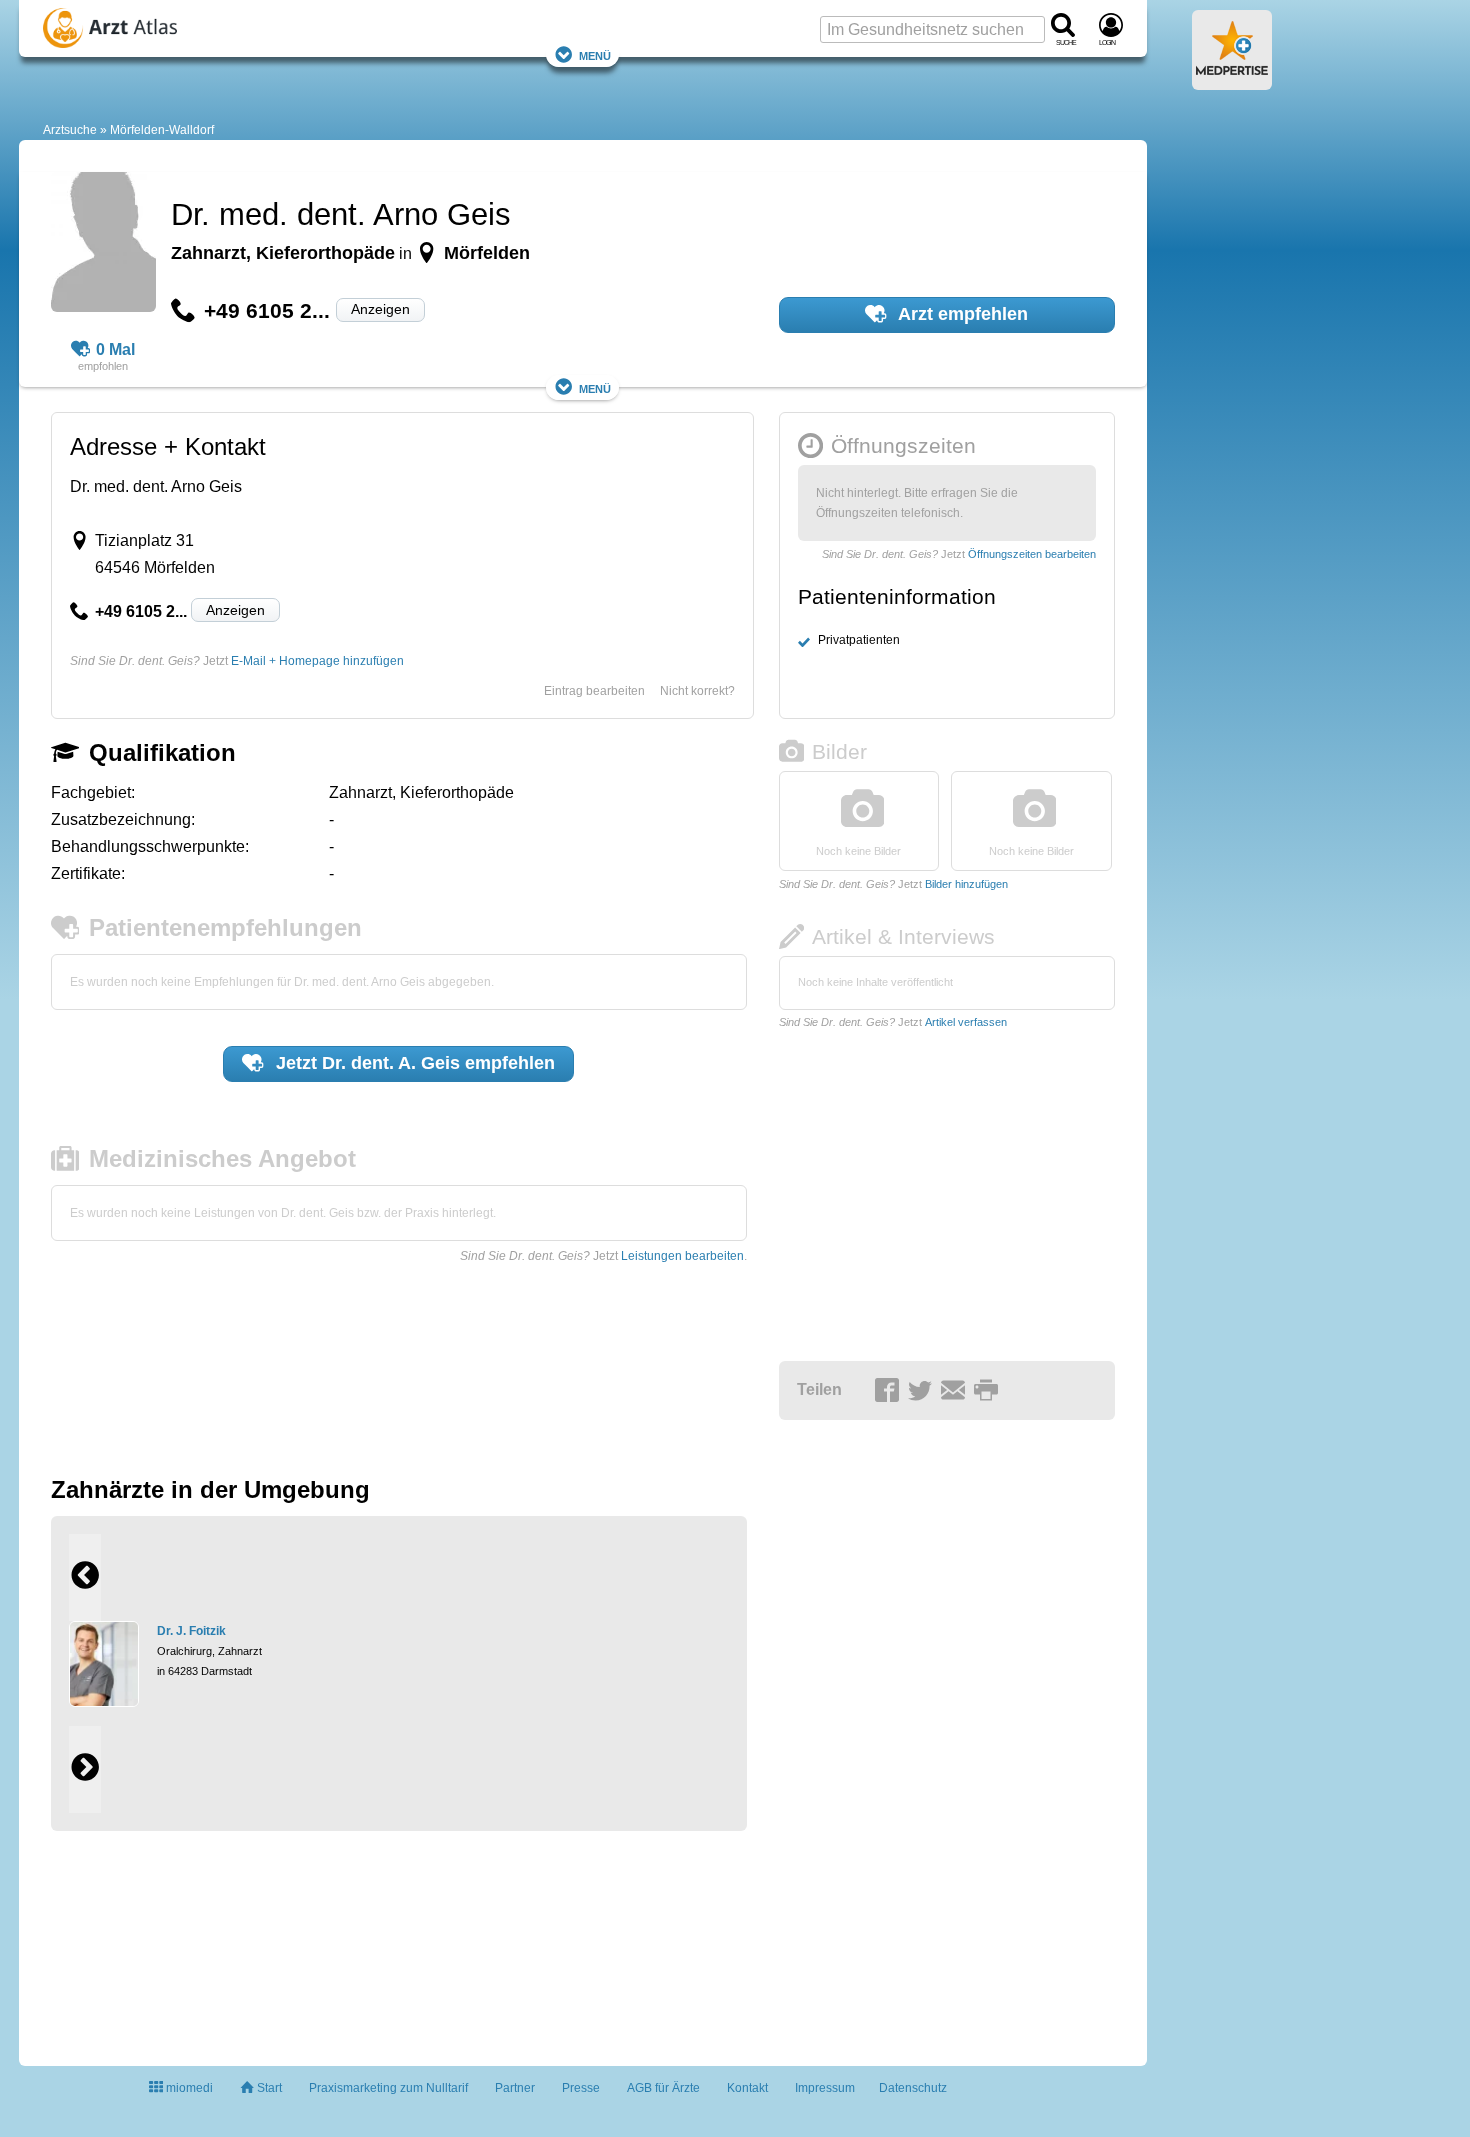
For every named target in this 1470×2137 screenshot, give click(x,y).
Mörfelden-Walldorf (162, 130)
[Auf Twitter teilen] (923, 1391)
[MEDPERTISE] (1232, 82)
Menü (595, 54)
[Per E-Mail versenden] (956, 1391)
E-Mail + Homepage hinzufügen (317, 661)
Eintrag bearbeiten (594, 691)
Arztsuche (70, 130)
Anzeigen (380, 309)
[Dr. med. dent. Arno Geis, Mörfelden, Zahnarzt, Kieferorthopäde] (103, 245)
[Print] (989, 1391)
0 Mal (115, 349)
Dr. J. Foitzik (191, 1631)
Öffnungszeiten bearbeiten (1032, 554)
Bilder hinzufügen (966, 884)
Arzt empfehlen (961, 314)
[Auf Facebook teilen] (890, 1391)
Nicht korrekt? (697, 691)
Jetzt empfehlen (413, 1063)
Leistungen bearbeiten (682, 1256)
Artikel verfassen (966, 1022)
